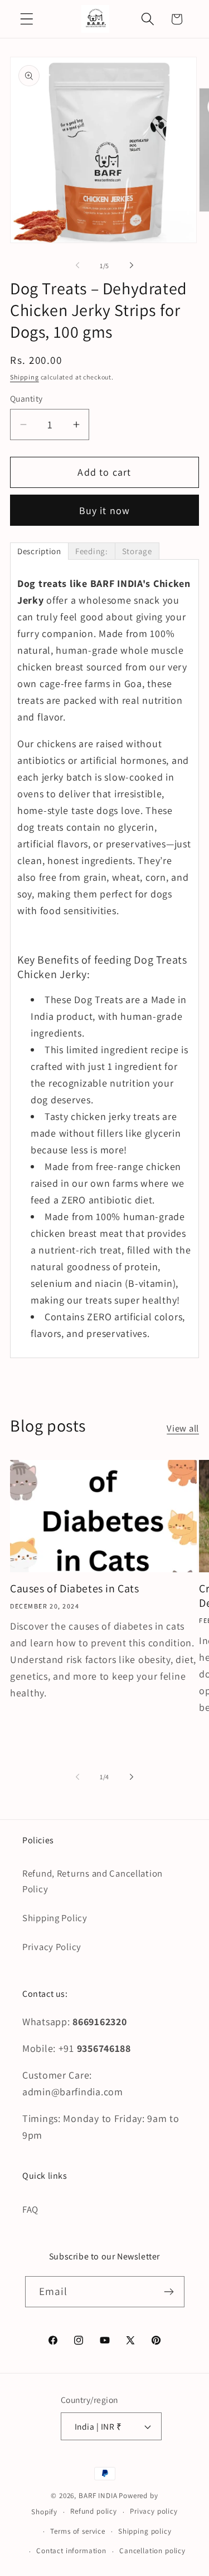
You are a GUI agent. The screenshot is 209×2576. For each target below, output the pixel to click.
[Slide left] (77, 265)
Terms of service (77, 2531)
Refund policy (94, 2511)
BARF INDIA (98, 2496)
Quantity (26, 398)
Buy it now (105, 510)
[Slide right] (132, 265)
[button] (27, 19)
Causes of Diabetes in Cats (75, 1588)
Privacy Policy (52, 1947)
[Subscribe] (169, 2292)
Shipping (25, 377)
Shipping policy (145, 2531)
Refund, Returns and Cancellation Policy (93, 1881)
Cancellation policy (152, 2551)
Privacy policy (154, 2511)
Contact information (71, 2551)
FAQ (30, 2209)
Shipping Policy (55, 1918)
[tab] (39, 551)
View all (183, 1428)
